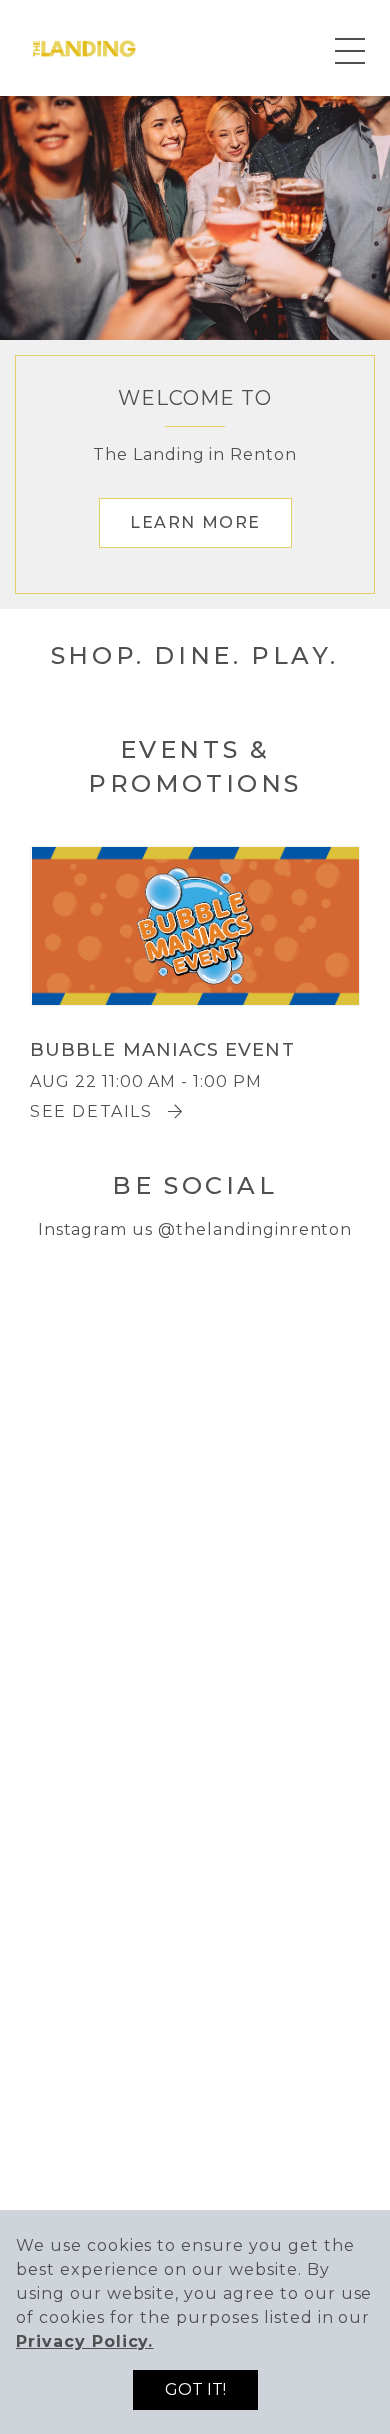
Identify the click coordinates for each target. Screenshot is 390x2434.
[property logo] (85, 46)
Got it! (195, 2389)
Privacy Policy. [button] (84, 2341)
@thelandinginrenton (255, 1229)
